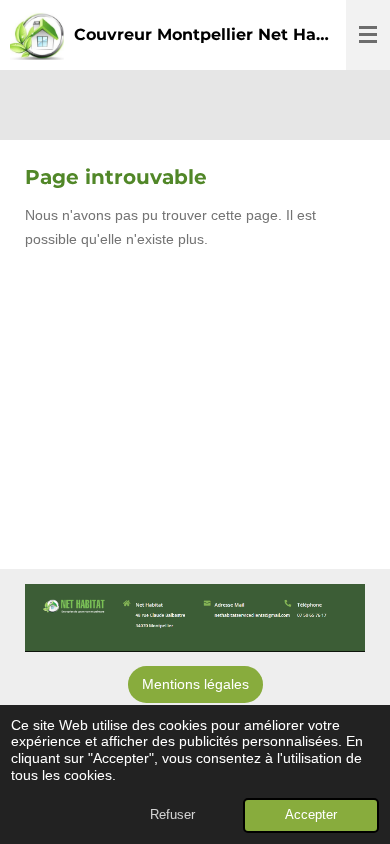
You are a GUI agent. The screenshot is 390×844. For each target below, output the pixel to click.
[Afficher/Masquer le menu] (368, 35)
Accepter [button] (311, 815)
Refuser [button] (172, 815)
